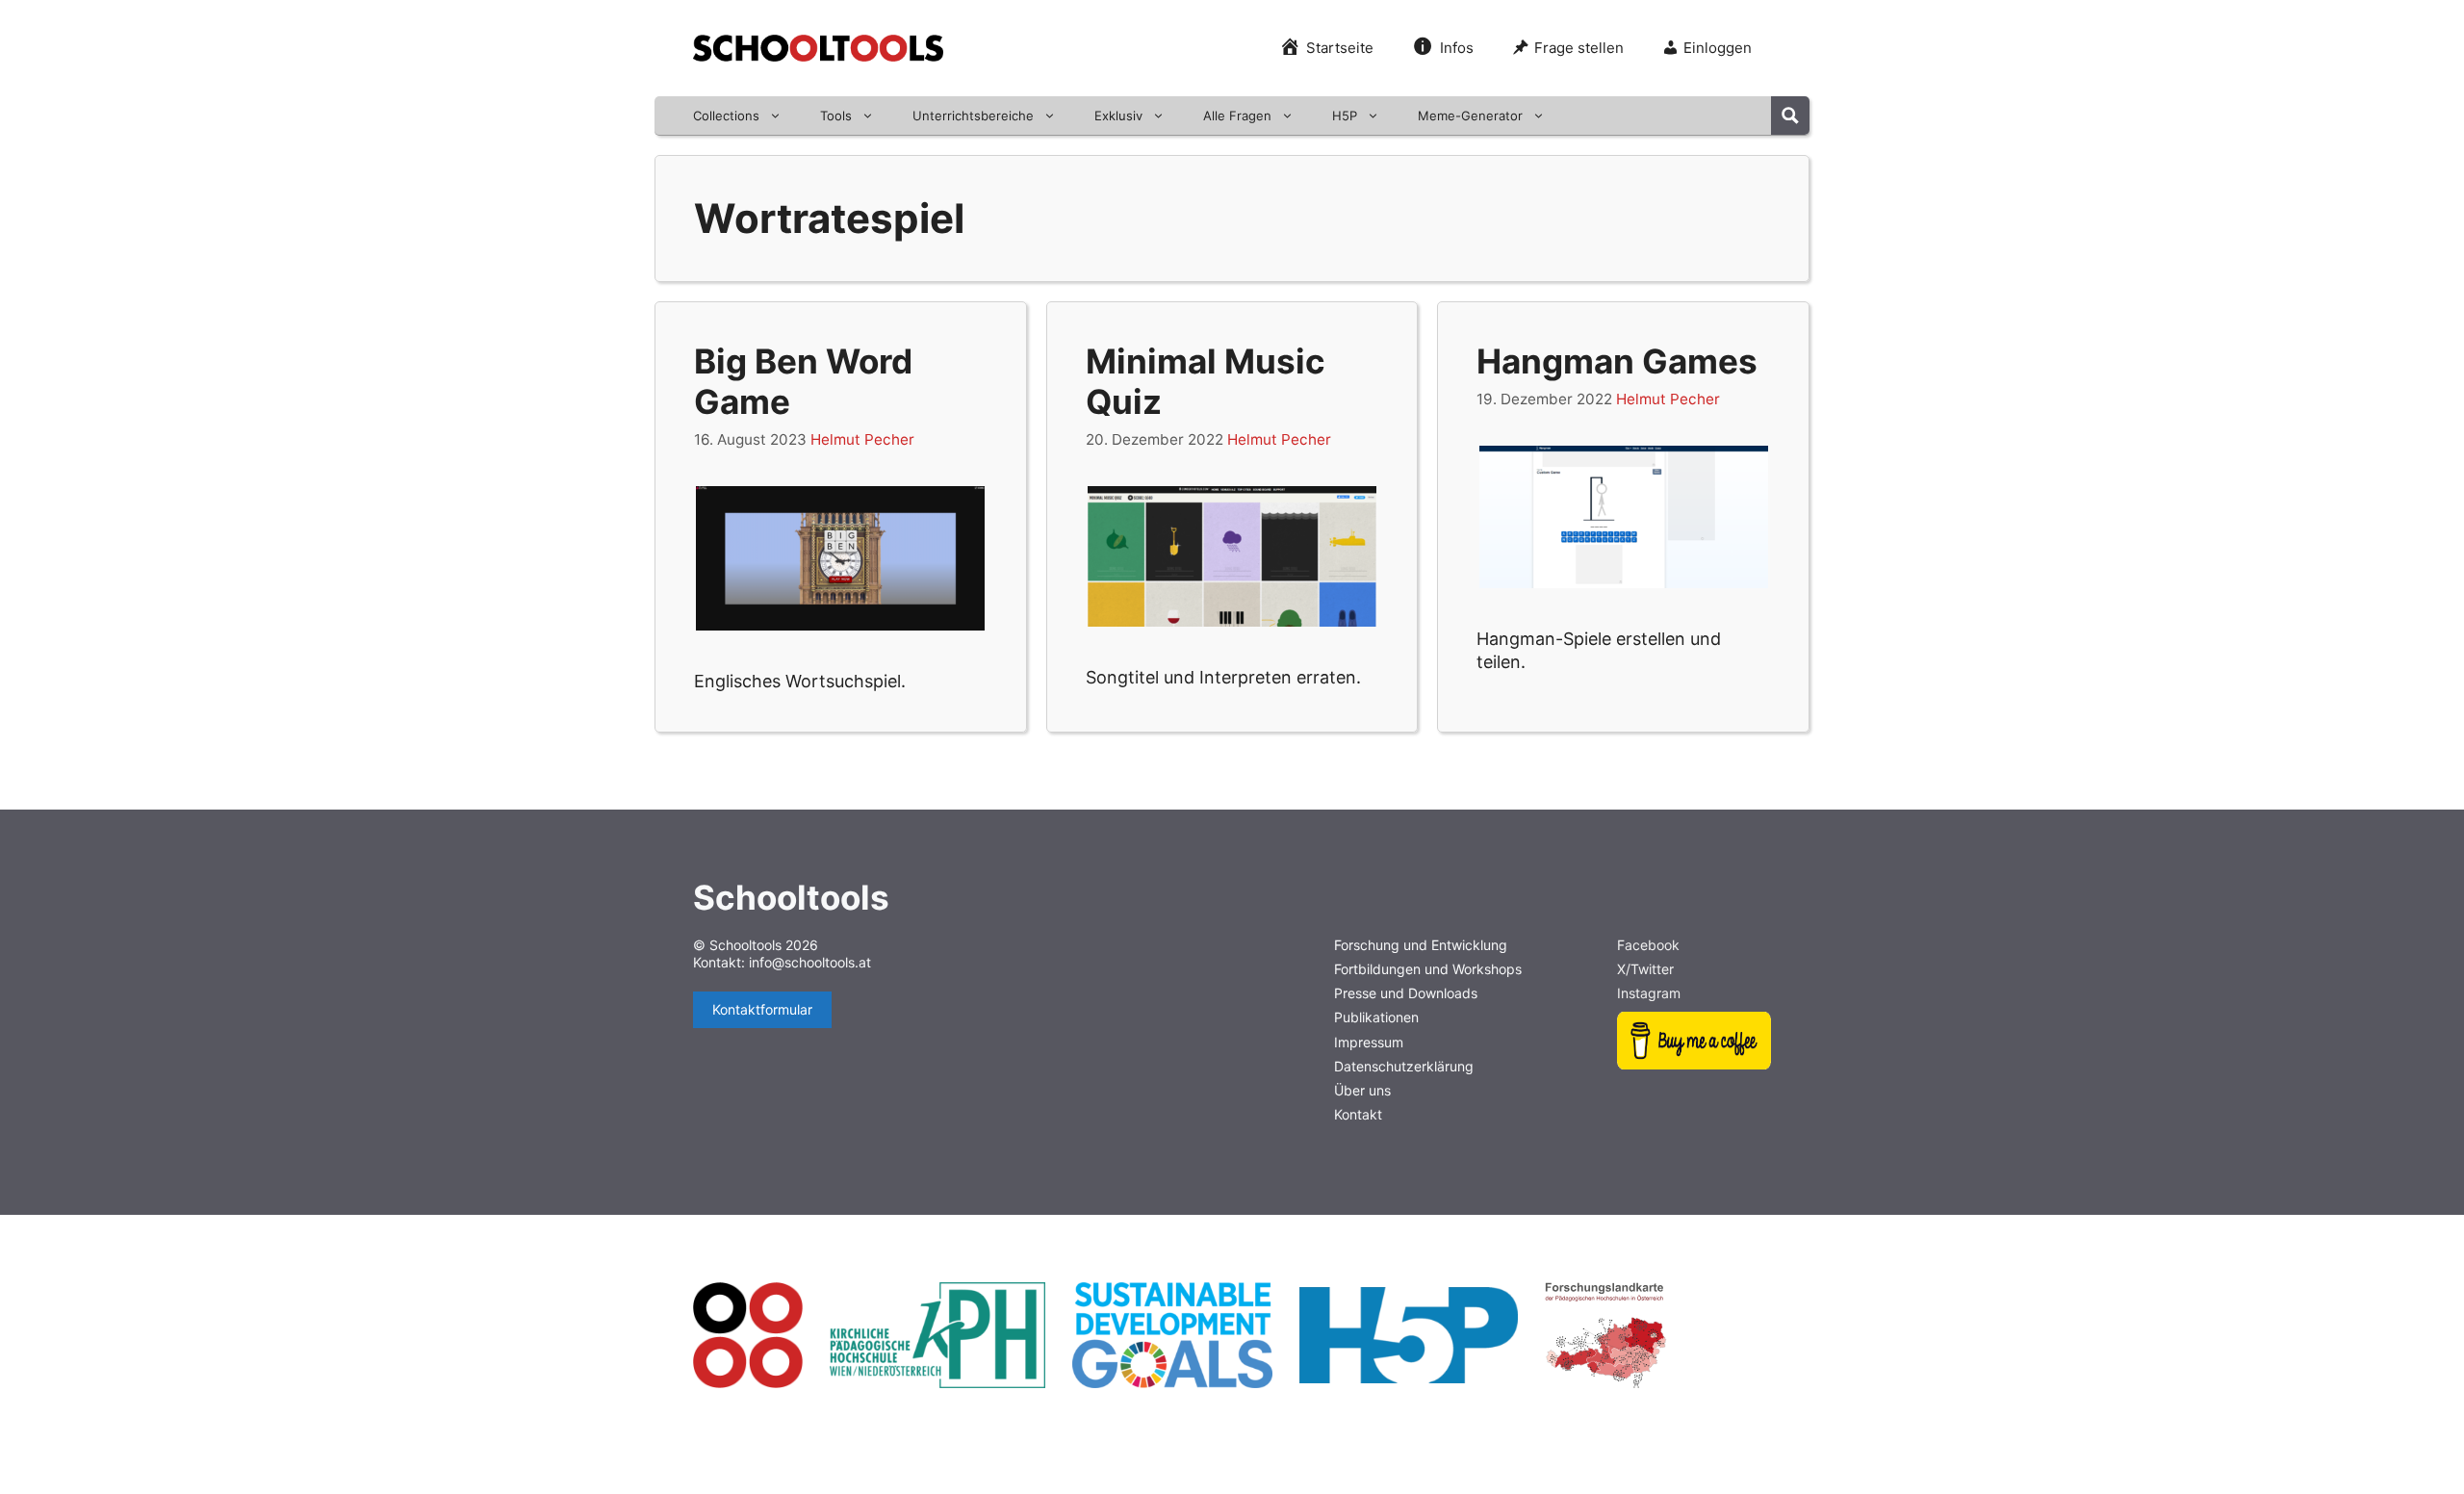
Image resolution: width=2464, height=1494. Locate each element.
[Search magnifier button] (1790, 116)
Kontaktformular (762, 1009)
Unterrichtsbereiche (973, 116)
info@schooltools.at (810, 962)
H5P (1345, 116)
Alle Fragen (1237, 116)
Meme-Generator (1470, 116)
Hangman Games (1617, 361)
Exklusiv (1118, 116)
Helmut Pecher (862, 439)
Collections (726, 116)
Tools (836, 116)
